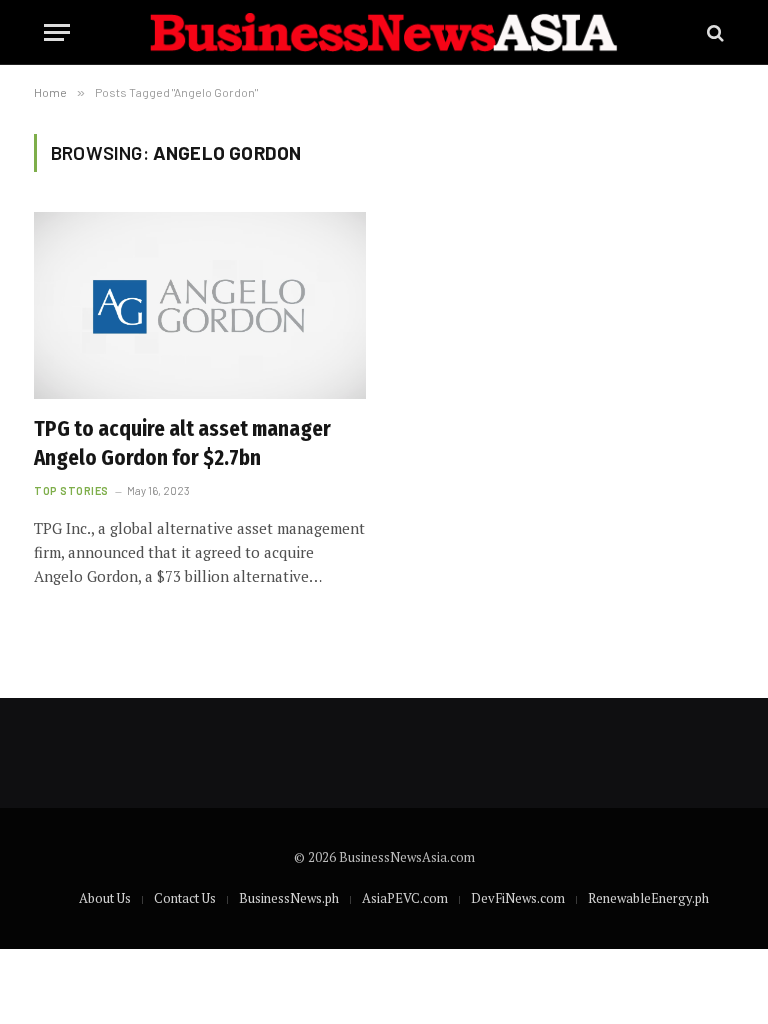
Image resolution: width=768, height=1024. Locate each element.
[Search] (713, 32)
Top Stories (71, 490)
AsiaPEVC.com (405, 898)
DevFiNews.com (518, 898)
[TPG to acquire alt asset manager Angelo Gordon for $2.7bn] (200, 305)
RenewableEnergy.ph (648, 898)
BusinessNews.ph (289, 898)
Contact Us (185, 898)
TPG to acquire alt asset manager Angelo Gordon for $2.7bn (182, 443)
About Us (105, 898)
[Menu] (57, 32)
